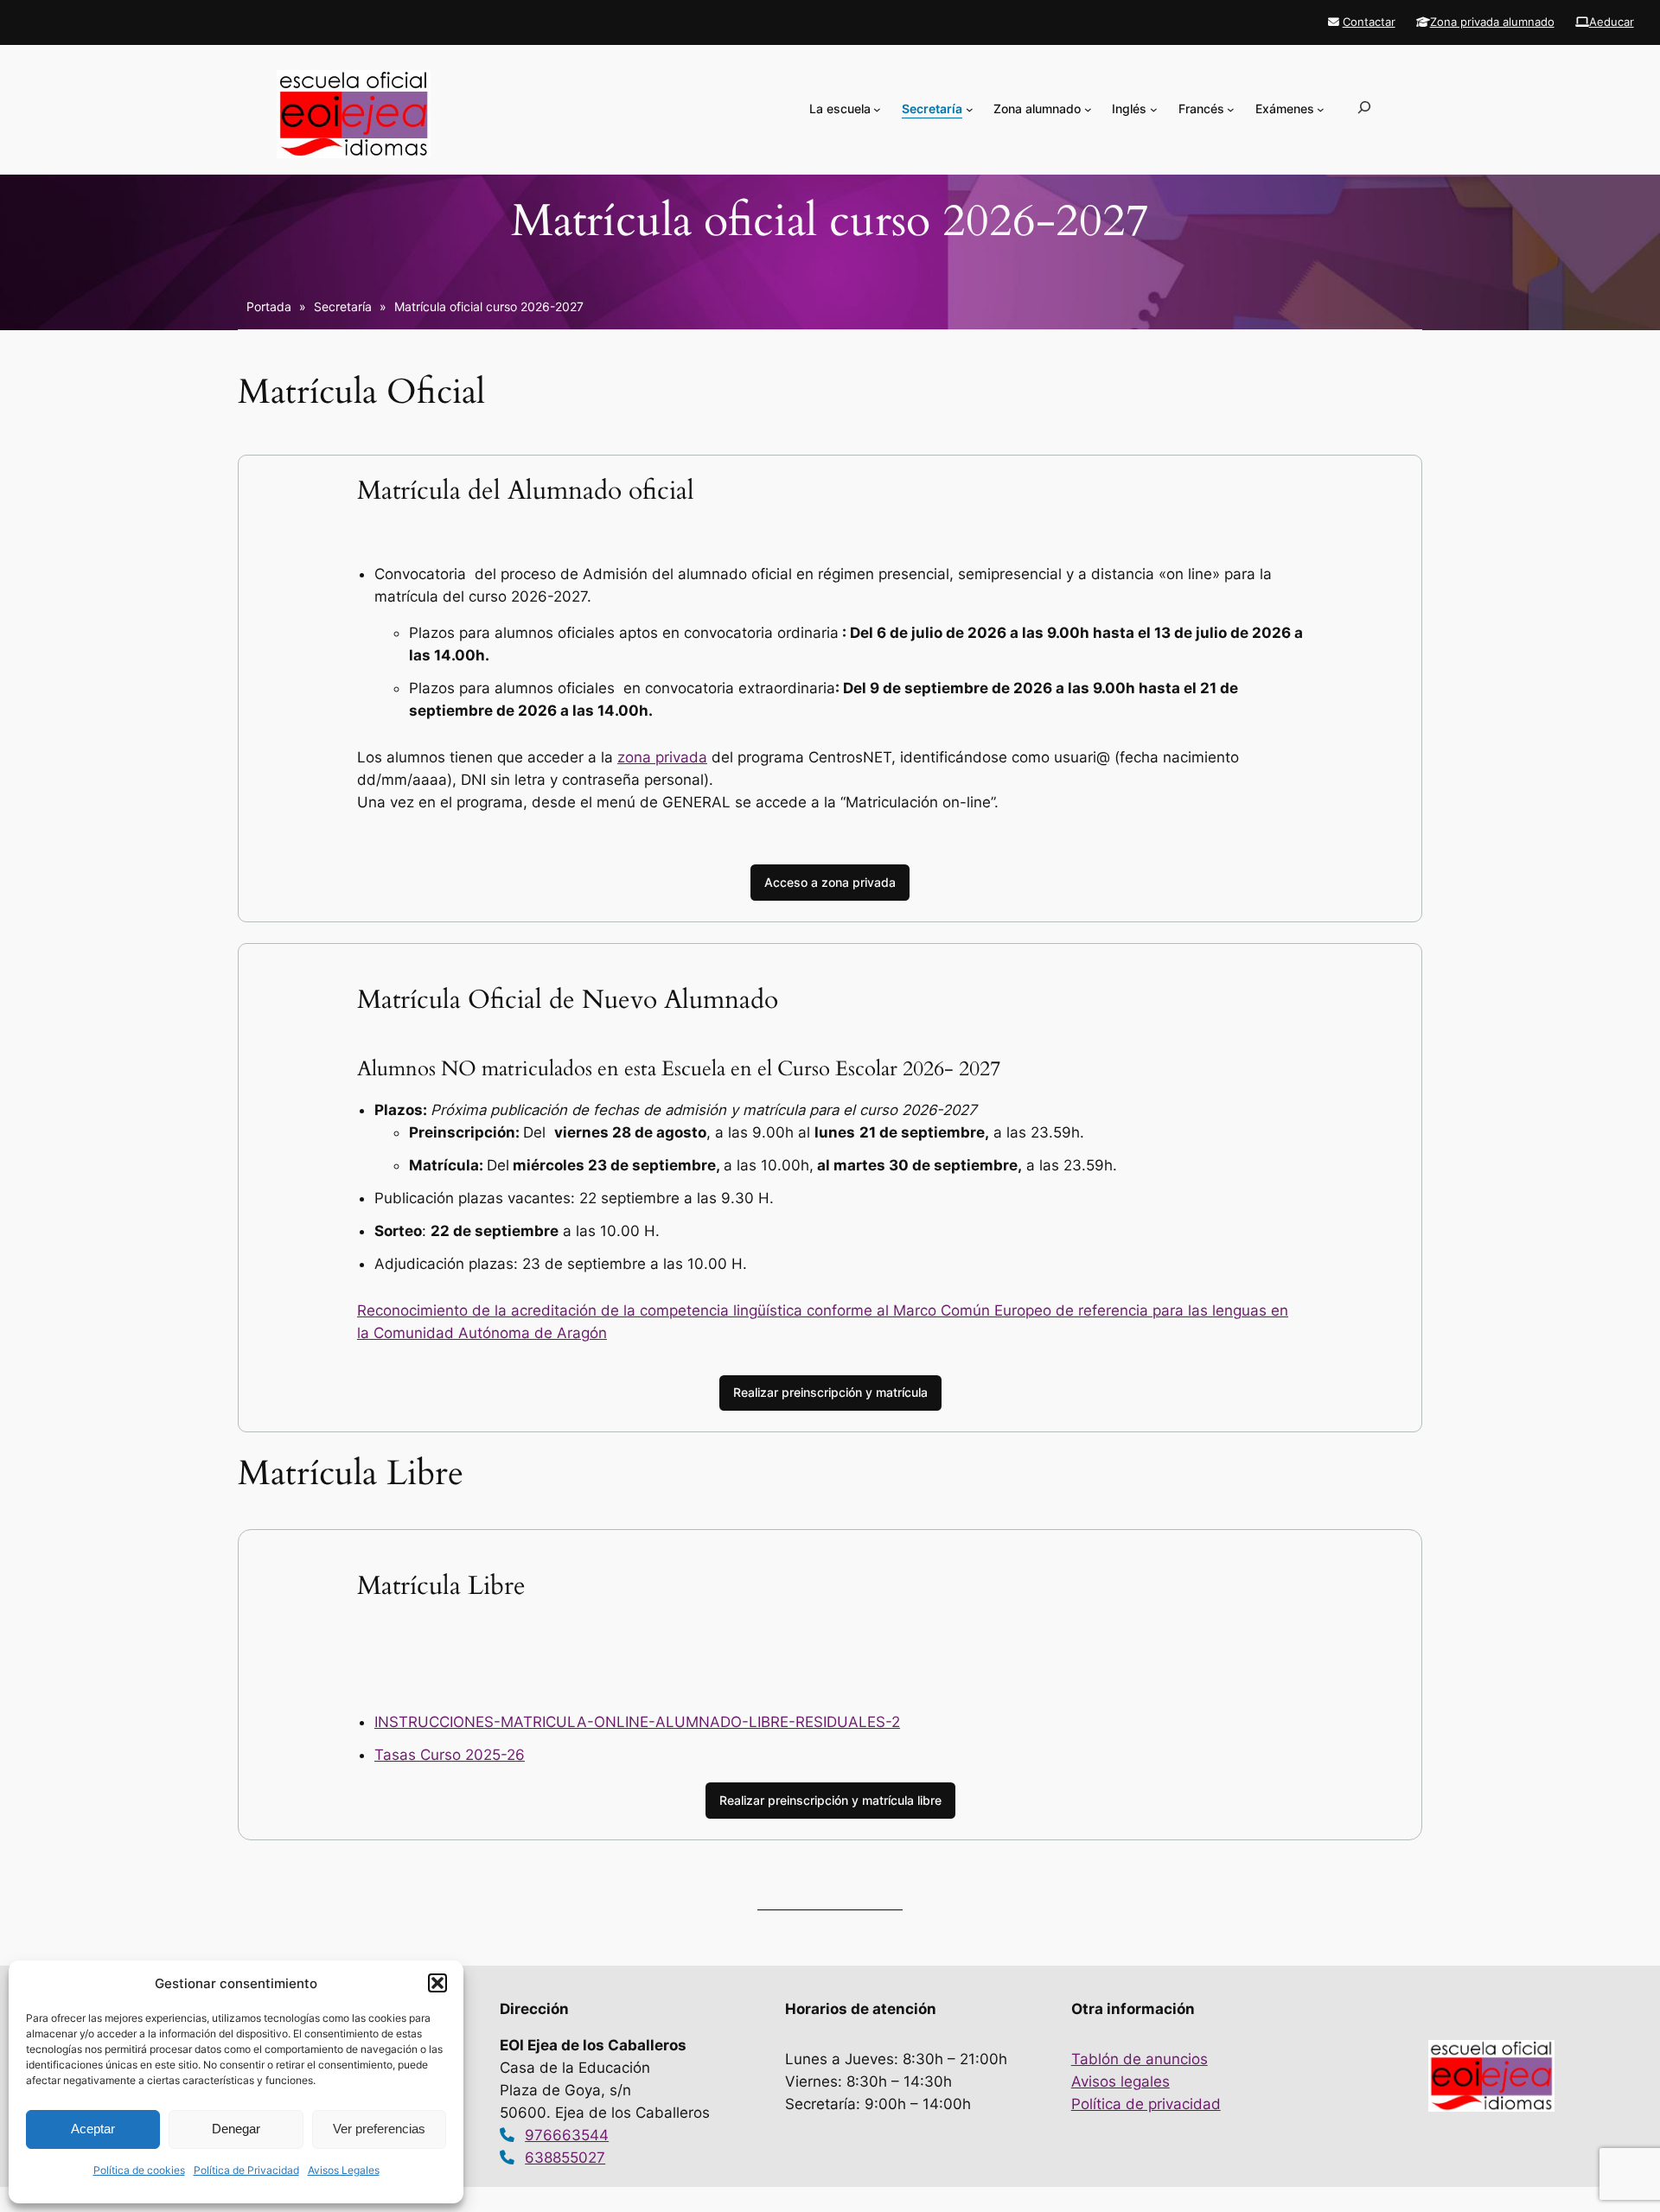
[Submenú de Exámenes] (1321, 109)
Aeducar (1612, 22)
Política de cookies (139, 2170)
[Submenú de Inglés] (1154, 109)
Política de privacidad (1146, 2104)
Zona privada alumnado (1492, 22)
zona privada (662, 757)
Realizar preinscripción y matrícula (830, 1392)
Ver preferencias (379, 2129)
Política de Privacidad (246, 2170)
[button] (437, 1983)
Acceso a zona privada (830, 882)
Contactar (1369, 22)
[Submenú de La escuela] (877, 109)
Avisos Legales (344, 2170)
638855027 (565, 2158)
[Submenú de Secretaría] (970, 109)
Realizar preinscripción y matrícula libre (830, 1800)
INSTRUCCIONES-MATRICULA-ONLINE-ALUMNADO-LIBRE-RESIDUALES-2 (637, 1722)
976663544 (567, 2135)
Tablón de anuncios (1140, 2059)
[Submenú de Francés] (1231, 109)
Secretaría (343, 306)
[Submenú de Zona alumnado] (1088, 109)
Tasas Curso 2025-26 (450, 1755)
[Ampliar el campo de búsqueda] (1364, 114)
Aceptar (93, 2129)
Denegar (236, 2129)
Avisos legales (1120, 2081)
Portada (269, 306)
